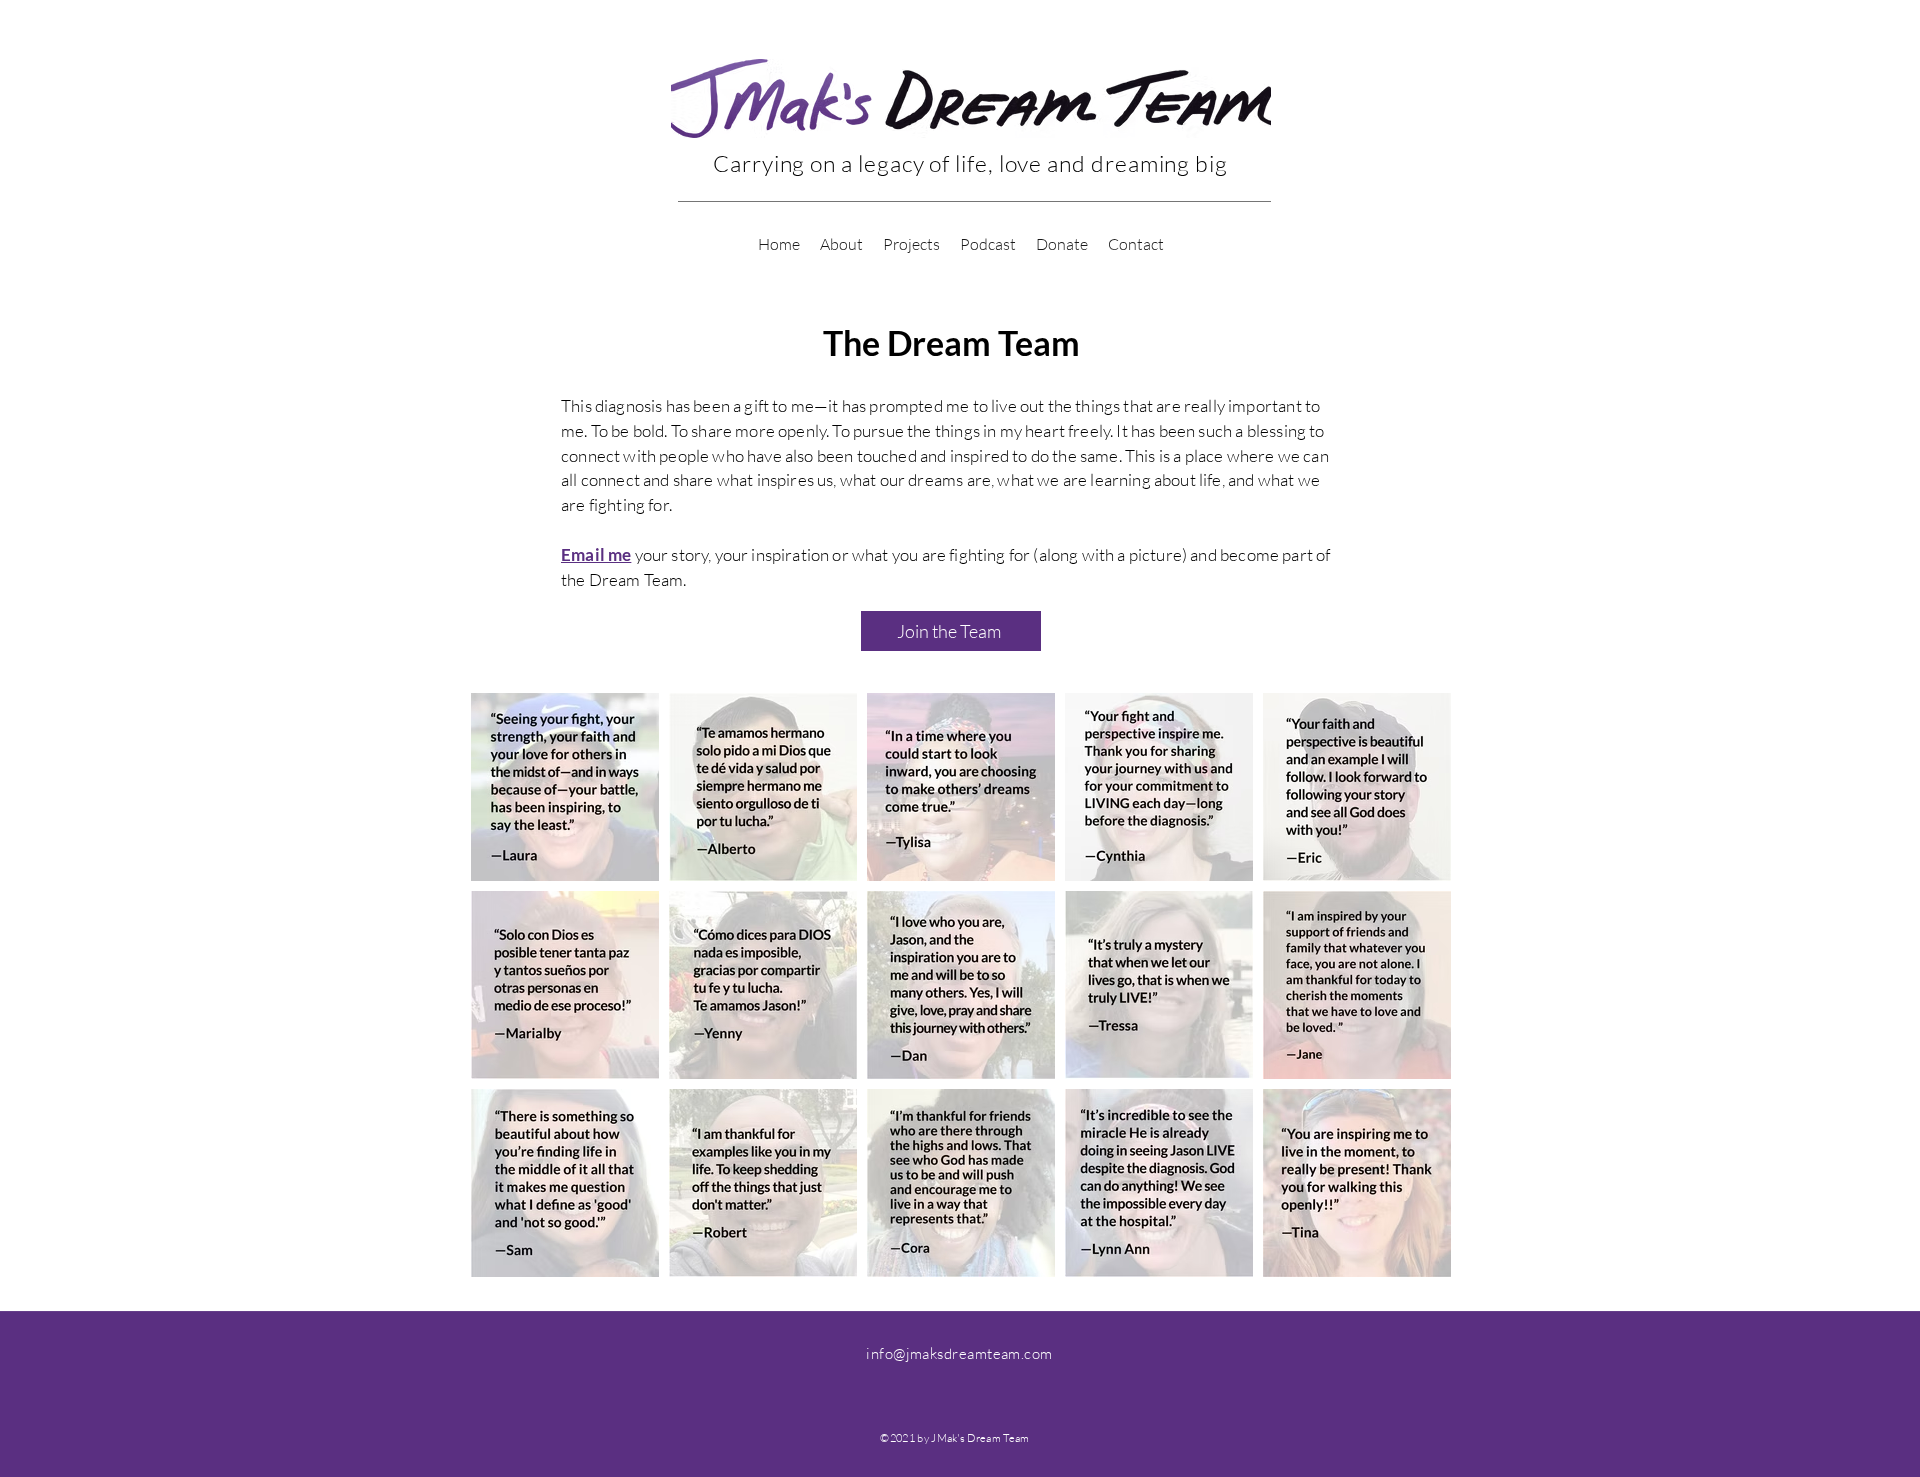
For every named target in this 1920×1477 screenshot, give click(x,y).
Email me (596, 554)
